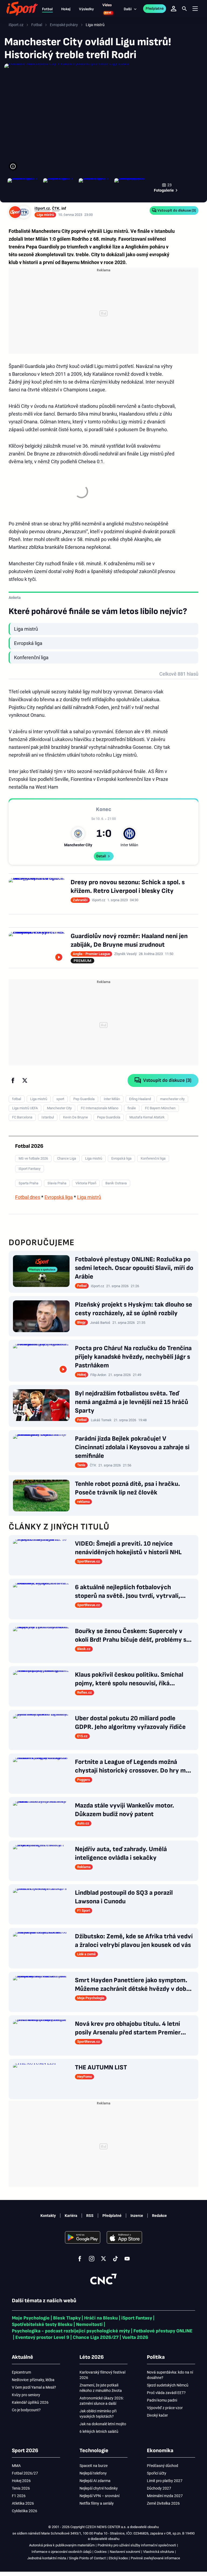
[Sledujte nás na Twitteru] (103, 2259)
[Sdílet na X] (25, 1080)
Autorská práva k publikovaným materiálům (62, 2545)
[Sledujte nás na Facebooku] (80, 2259)
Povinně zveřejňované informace (155, 2558)
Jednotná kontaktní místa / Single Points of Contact (66, 2558)
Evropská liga (59, 1197)
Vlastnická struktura (158, 2552)
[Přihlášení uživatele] (174, 9)
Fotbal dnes (28, 1197)
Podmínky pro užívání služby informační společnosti (137, 2545)
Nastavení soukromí (125, 2552)
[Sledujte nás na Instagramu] (92, 2259)
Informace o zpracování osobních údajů (61, 2552)
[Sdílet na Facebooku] (13, 1080)
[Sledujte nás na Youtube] (127, 2259)
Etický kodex (118, 2558)
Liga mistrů (89, 1197)
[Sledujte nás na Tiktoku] (115, 2259)
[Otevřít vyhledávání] (184, 9)
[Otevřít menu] (195, 9)
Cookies (101, 2552)
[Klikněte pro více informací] (13, 166)
